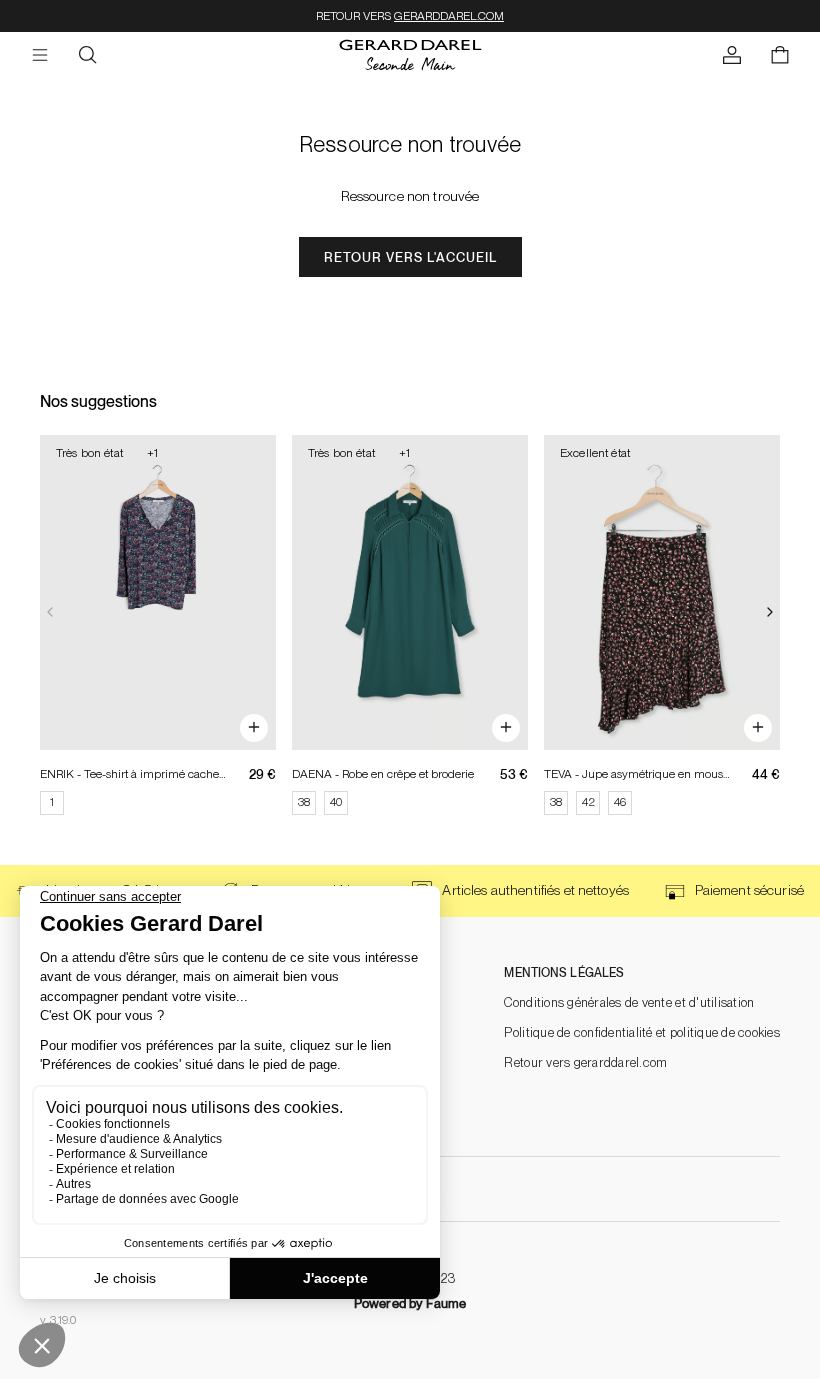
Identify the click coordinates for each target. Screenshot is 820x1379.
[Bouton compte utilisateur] (732, 56)
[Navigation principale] (40, 56)
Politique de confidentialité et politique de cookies (642, 1032)
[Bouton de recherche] (88, 56)
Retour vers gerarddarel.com (585, 1062)
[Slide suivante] (770, 613)
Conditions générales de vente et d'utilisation (629, 1002)
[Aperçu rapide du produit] (254, 728)
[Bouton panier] (780, 56)
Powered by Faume (410, 1303)
